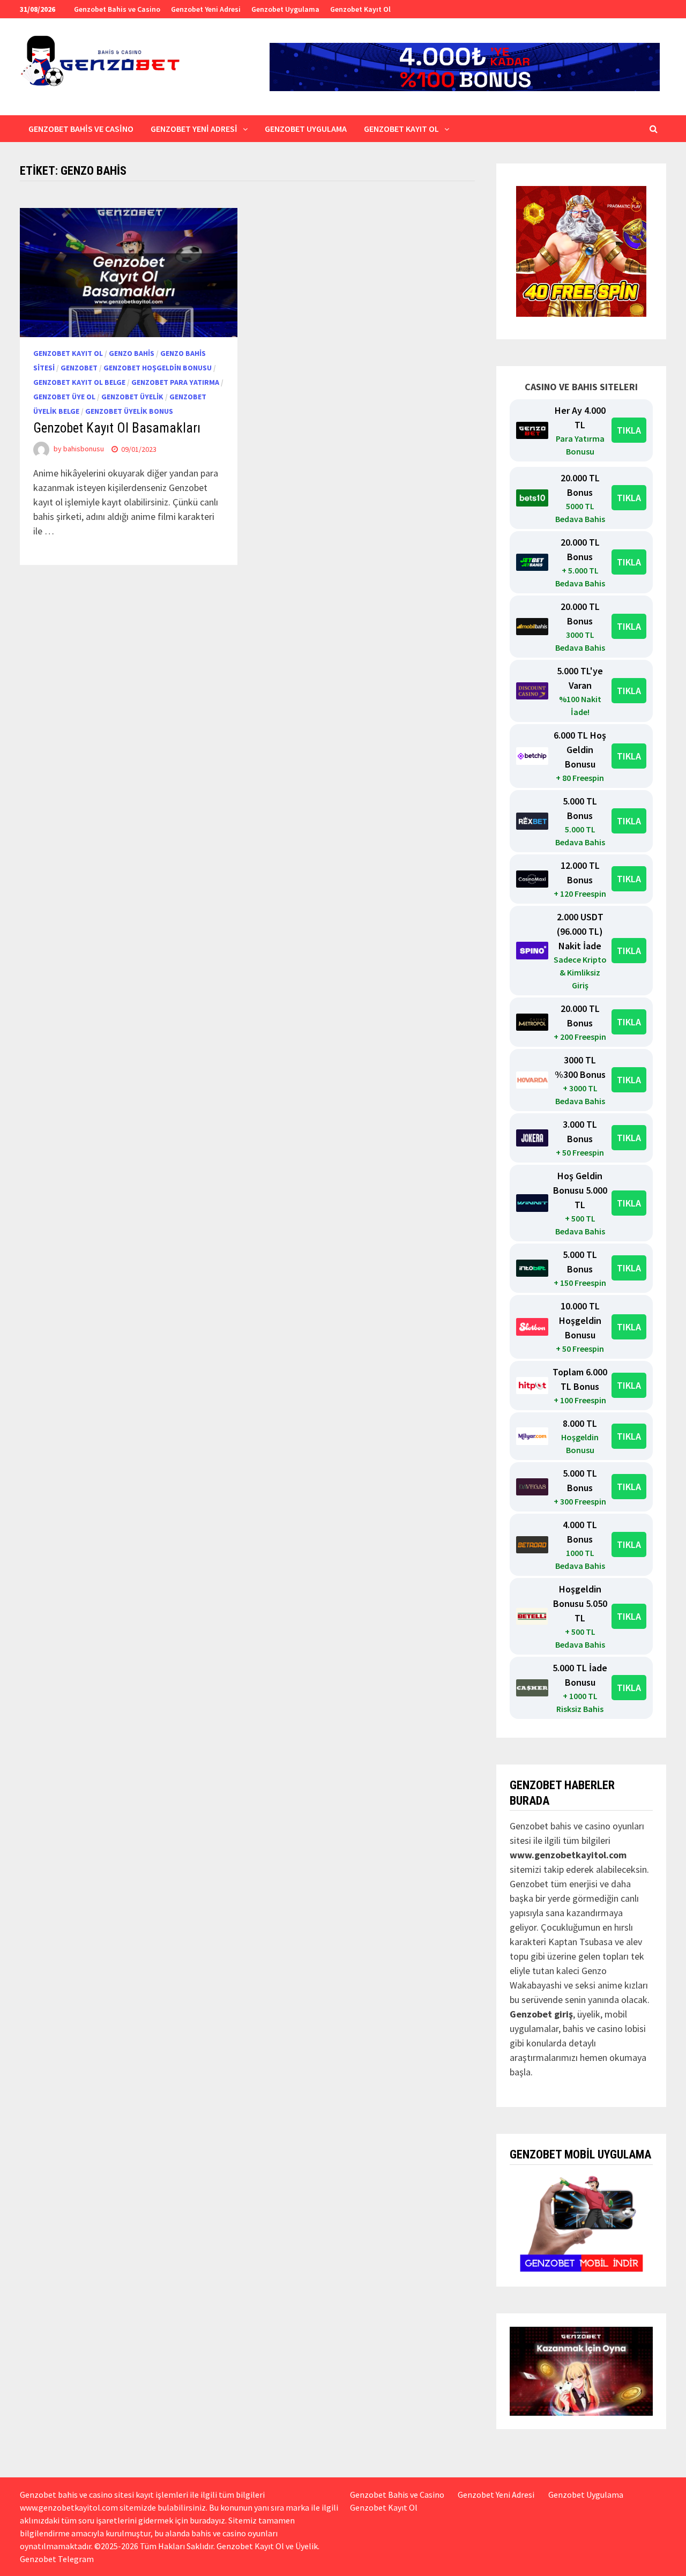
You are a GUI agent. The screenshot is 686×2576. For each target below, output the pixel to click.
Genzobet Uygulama (285, 9)
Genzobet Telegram (57, 2559)
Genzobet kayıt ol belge (79, 382)
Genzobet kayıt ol (68, 353)
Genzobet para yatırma (175, 382)
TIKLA (629, 430)
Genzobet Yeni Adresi (206, 9)
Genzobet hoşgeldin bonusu (158, 368)
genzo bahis (132, 353)
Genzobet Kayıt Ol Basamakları (117, 428)
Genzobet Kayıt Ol (360, 9)
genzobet (79, 368)
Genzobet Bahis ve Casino (117, 9)
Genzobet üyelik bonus (129, 411)
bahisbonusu (84, 449)
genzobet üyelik (132, 397)
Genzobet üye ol (64, 397)
